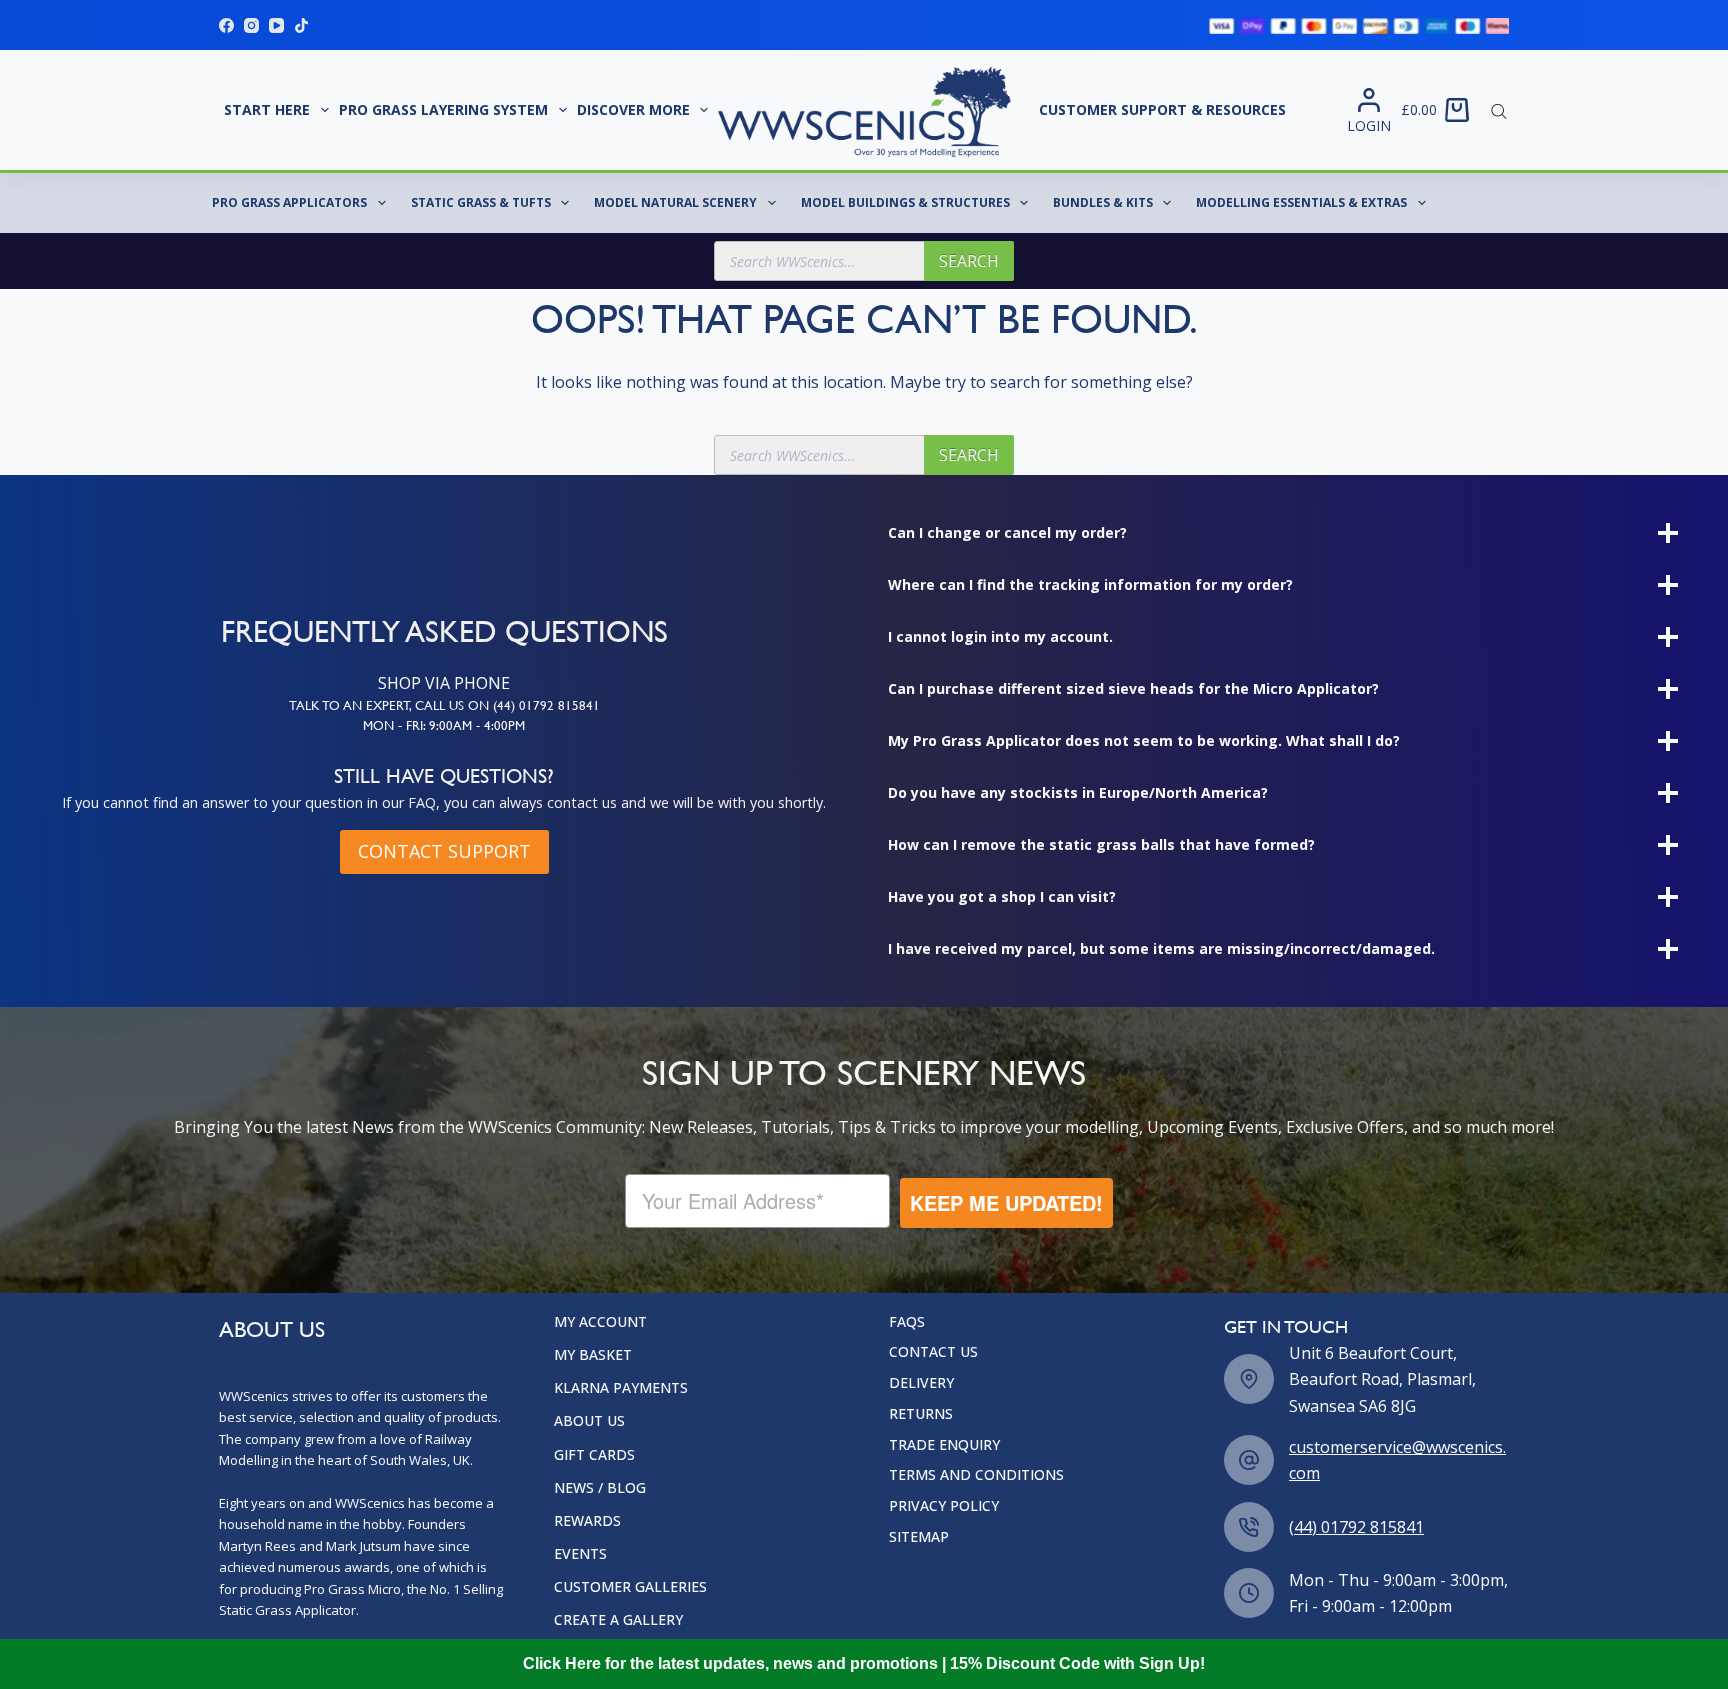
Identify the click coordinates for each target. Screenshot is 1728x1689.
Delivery (921, 1383)
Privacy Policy (944, 1506)
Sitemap (919, 1537)
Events (580, 1554)
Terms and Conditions (976, 1475)
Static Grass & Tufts (481, 202)
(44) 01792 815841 (1356, 1527)
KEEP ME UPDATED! (994, 1202)
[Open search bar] (1499, 110)
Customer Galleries (630, 1587)
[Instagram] (251, 25)
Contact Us (933, 1352)
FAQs (907, 1322)
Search (969, 261)
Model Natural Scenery (675, 202)
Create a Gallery (618, 1620)
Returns (921, 1414)
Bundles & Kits (1103, 202)
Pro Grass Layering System (443, 109)
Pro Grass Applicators (289, 202)
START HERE (267, 109)
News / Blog (600, 1488)
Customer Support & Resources (1162, 109)
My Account (600, 1322)
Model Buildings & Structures (905, 202)
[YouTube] (276, 25)
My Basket (593, 1355)
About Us (589, 1421)
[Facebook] (226, 25)
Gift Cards (594, 1455)
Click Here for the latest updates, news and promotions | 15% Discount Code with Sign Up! (864, 1663)
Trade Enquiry (944, 1445)
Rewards (587, 1521)
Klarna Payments (621, 1388)
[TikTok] (301, 25)
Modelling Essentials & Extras (1301, 202)
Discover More (633, 109)
